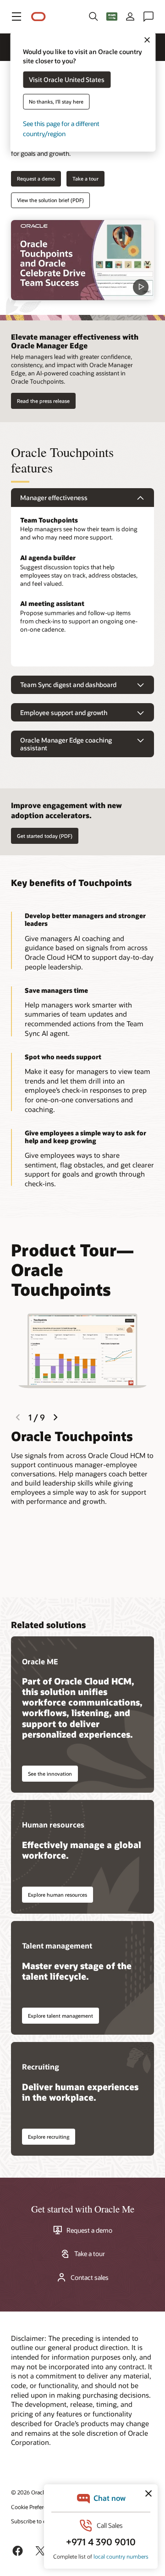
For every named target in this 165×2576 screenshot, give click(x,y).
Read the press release (43, 401)
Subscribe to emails (35, 2521)
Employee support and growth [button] (64, 713)
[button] (16, 17)
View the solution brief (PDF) (50, 200)
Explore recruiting (49, 2137)
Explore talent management (60, 2016)
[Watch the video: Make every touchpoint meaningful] (82, 260)
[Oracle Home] (38, 17)
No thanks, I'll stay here (56, 102)
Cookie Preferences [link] (34, 2507)
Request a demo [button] (36, 179)
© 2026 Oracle (29, 2492)
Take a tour (85, 179)
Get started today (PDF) (45, 836)
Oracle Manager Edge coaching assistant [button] (66, 744)
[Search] (93, 17)
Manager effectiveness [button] (54, 498)
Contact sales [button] (90, 2278)
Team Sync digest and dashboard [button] (68, 685)
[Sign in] (130, 17)
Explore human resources (58, 1895)
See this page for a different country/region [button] (61, 129)
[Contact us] (148, 17)
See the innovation (50, 1774)
